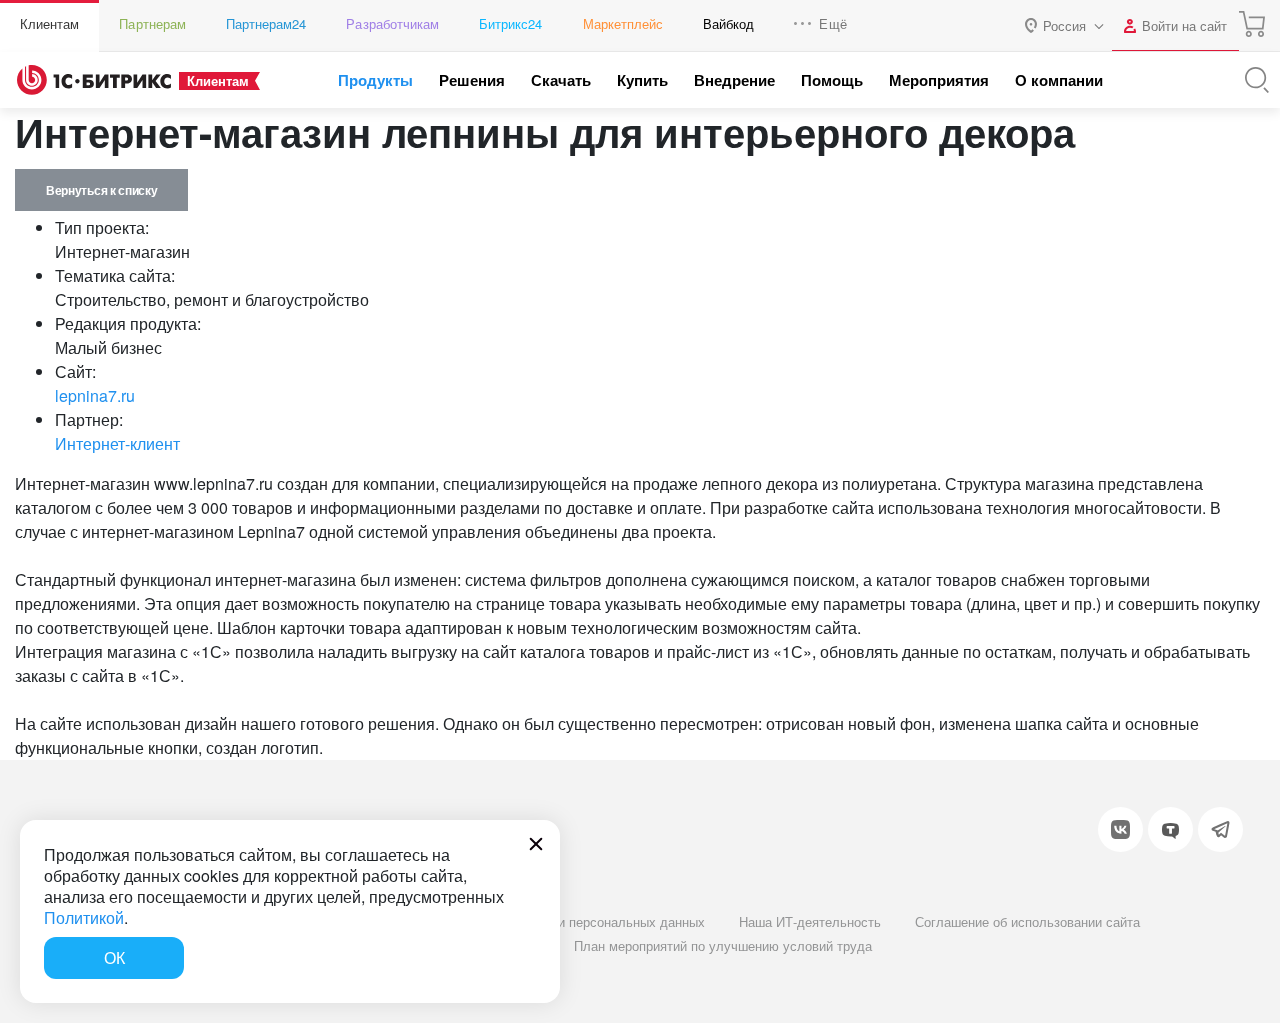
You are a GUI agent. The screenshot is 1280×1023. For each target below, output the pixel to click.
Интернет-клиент (117, 443)
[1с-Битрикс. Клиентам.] (94, 80)
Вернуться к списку (101, 190)
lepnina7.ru (95, 395)
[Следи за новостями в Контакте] (1120, 829)
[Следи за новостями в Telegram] (1220, 829)
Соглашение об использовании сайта (1027, 921)
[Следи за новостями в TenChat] (1170, 829)
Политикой (84, 917)
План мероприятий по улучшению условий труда (723, 945)
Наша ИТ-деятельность (810, 921)
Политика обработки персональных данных (574, 921)
